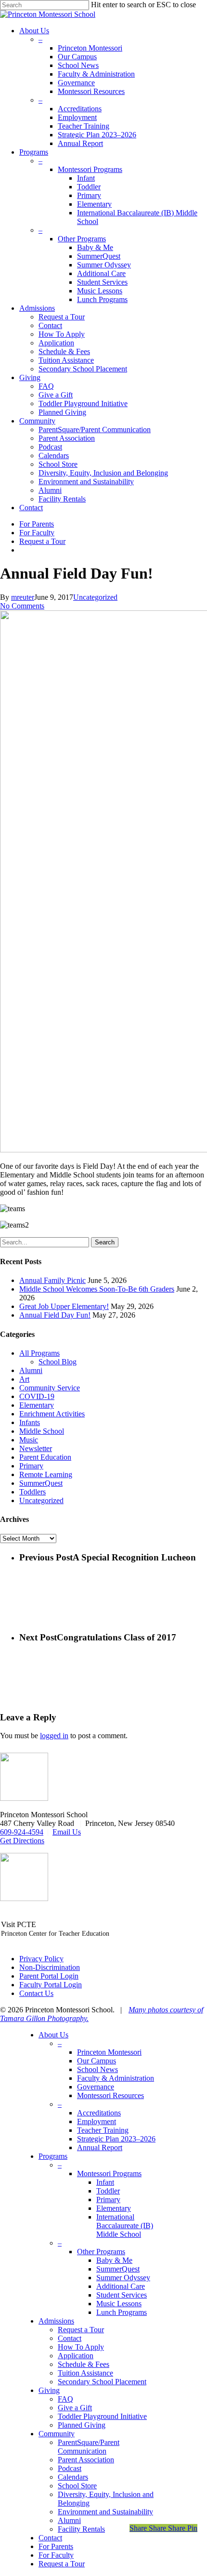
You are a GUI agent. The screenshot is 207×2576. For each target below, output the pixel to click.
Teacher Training (103, 2130)
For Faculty (56, 2555)
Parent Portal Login (49, 1976)
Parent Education (45, 1457)
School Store (77, 2486)
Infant (105, 2182)
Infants (30, 1422)
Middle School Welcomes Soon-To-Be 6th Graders (97, 1289)
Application (76, 2356)
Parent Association (86, 2460)
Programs (53, 2156)
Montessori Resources (110, 2095)
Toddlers (32, 1492)
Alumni (31, 1370)
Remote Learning (46, 1474)
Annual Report (100, 2147)
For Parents (56, 2546)
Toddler (108, 2191)
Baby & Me (114, 2260)
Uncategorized (95, 597)
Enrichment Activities (52, 1414)
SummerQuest (41, 1483)
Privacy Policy (41, 1959)
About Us (53, 2035)
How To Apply (81, 2347)
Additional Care (121, 2286)
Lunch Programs (122, 2312)
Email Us (67, 1832)
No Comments (22, 606)
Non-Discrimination (50, 1967)
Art (24, 1379)
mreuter (23, 597)
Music (29, 1440)
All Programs (39, 1353)
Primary (31, 1466)
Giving (49, 2390)
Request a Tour (81, 2330)
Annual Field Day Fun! (55, 1315)
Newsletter (36, 1448)
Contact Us (36, 1993)
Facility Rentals (81, 2529)
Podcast (70, 2468)
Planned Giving (82, 2425)
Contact (70, 2338)
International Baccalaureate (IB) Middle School (125, 2226)
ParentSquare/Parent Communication (89, 2447)
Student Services (122, 2295)
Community (57, 2434)
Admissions (56, 2321)
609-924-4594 (22, 1832)
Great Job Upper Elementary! (64, 1306)
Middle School (42, 1431)
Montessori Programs (109, 2173)
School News (97, 2069)
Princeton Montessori (109, 2052)
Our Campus (97, 2061)
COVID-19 (37, 1396)
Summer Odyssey (123, 2278)
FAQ (65, 2399)
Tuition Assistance (85, 2373)
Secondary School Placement (102, 2382)
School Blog (58, 1362)
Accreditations (99, 2113)
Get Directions (22, 1841)
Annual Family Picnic (52, 1280)
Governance (96, 2087)
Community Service (50, 1388)
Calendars (73, 2477)
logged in (54, 1736)
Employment (97, 2121)
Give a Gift (75, 2408)
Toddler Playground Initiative (102, 2416)
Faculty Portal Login (51, 1985)
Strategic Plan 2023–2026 (116, 2139)
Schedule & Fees (84, 2364)
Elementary (37, 1405)
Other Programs (101, 2252)
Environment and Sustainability (105, 2512)
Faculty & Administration (116, 2078)
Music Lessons (119, 2304)
